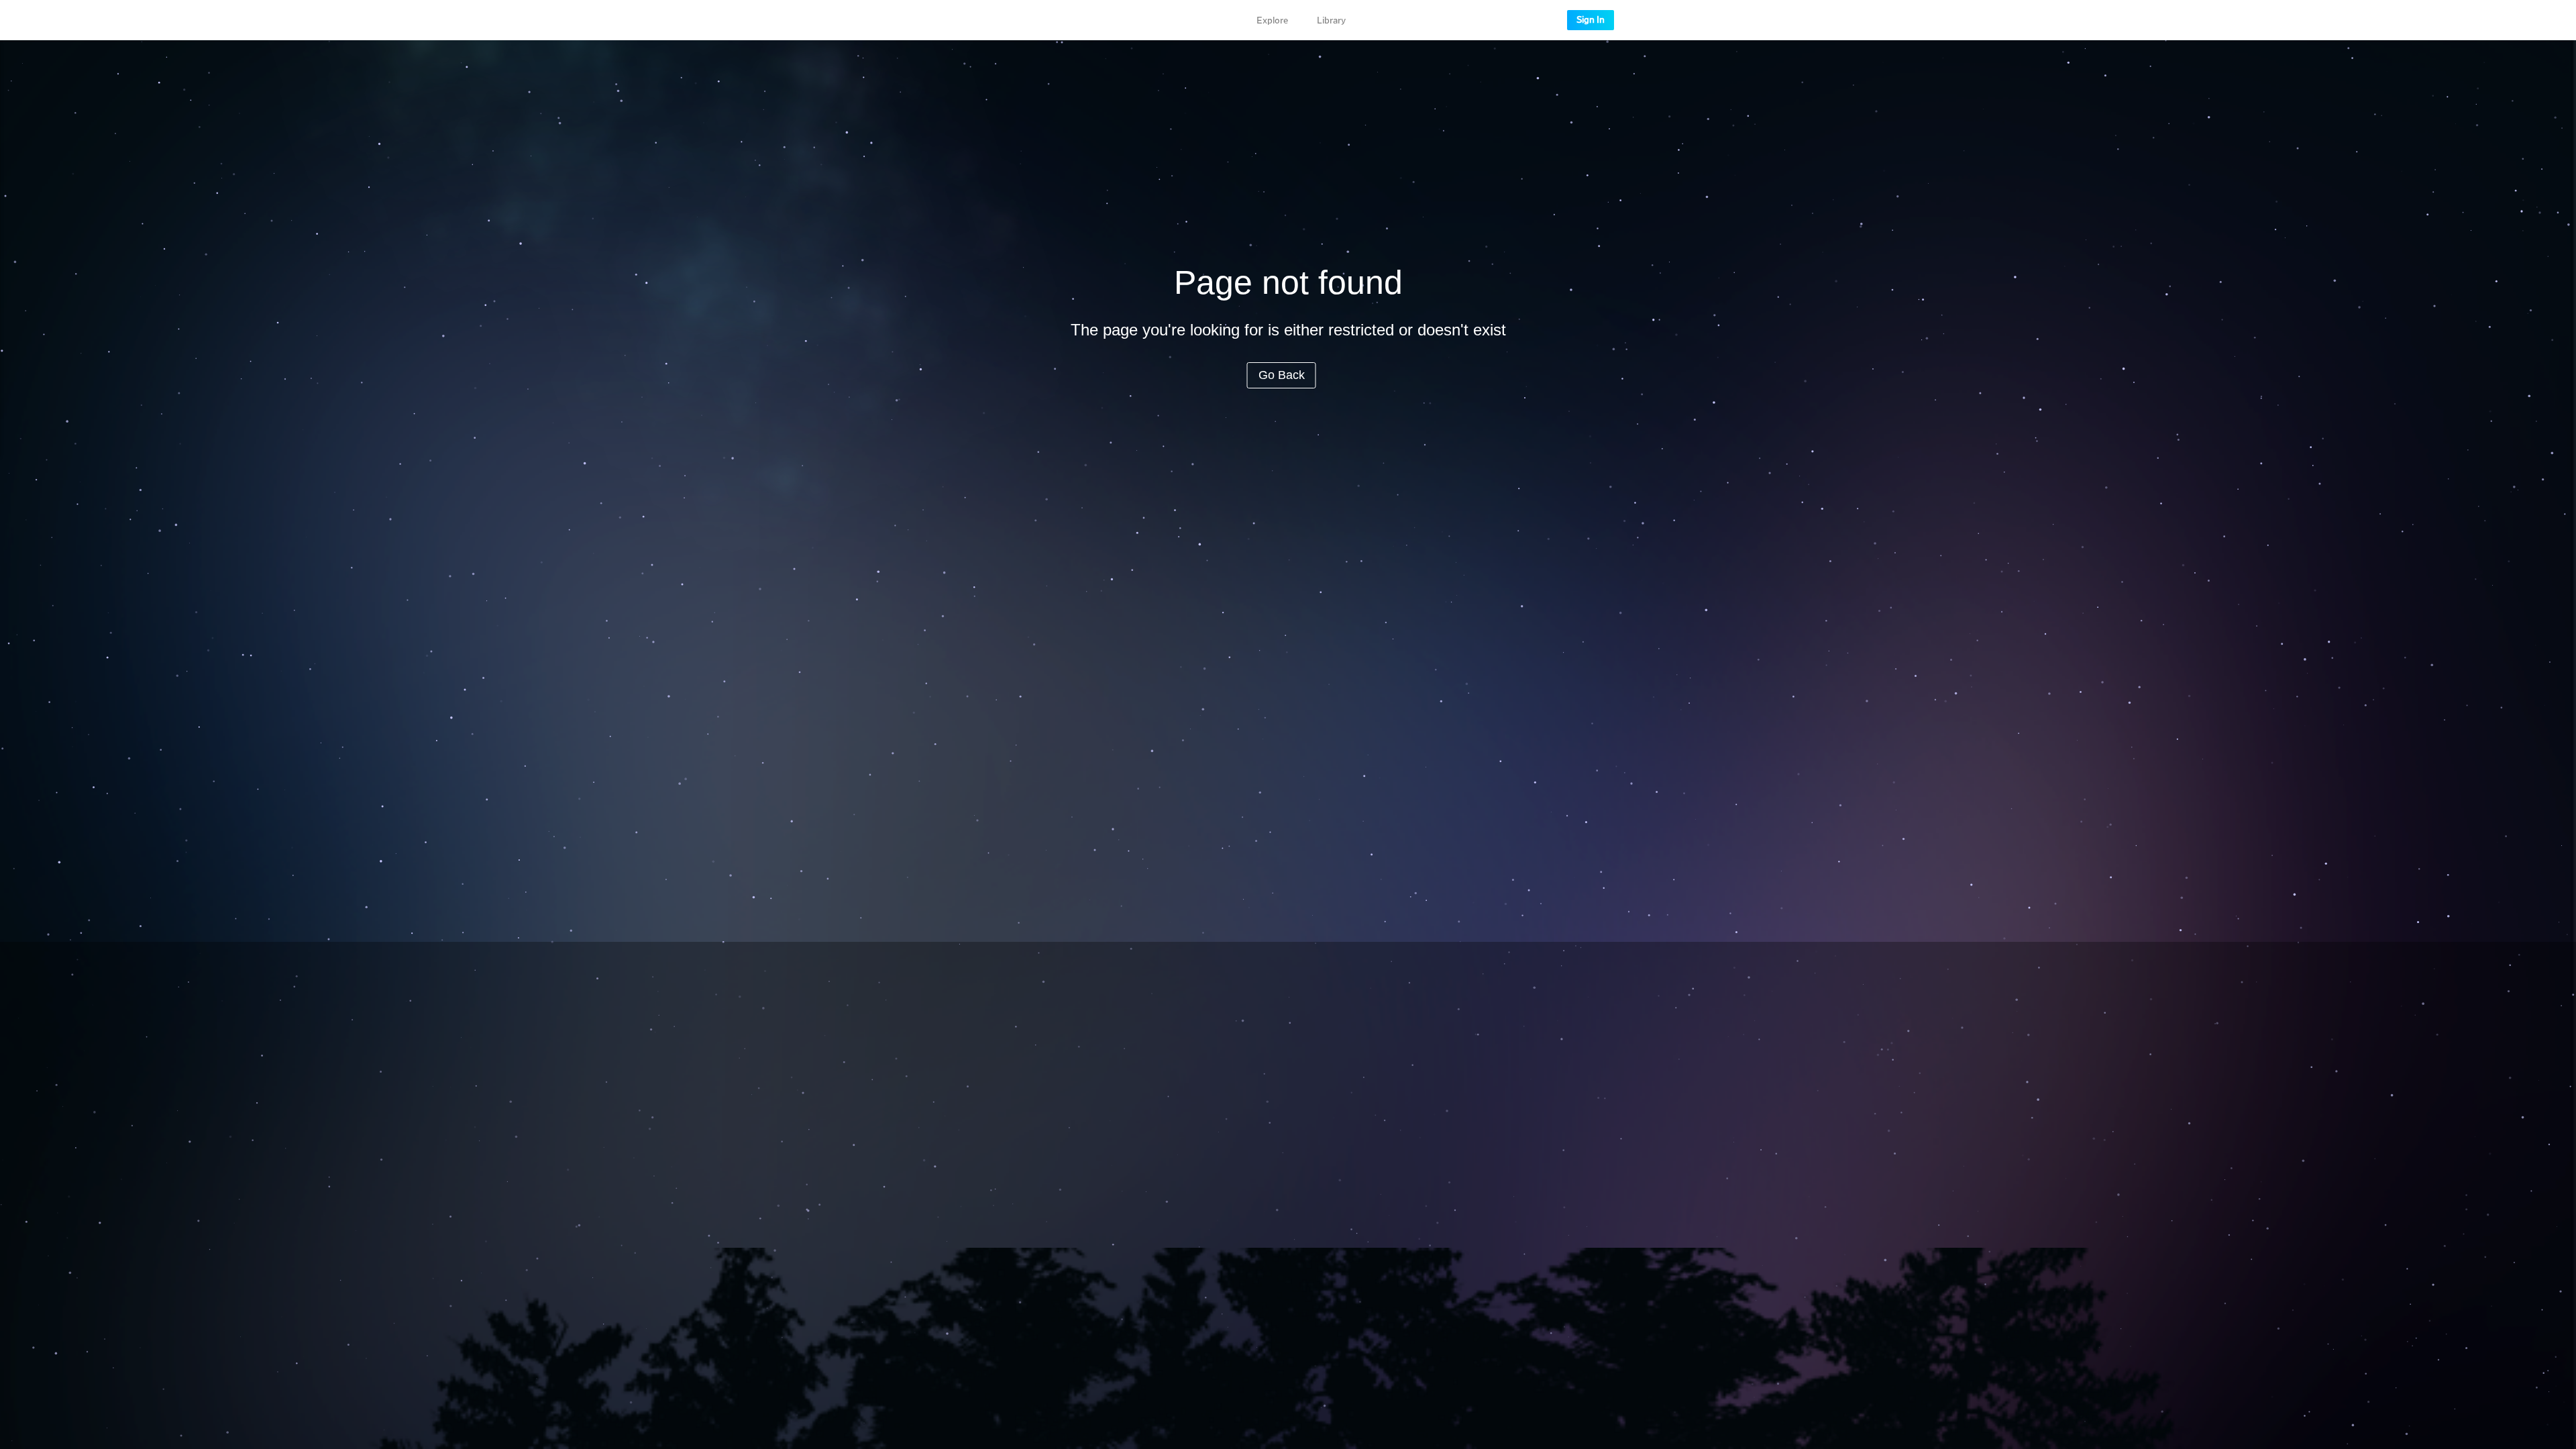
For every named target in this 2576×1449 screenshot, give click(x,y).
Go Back (1282, 375)
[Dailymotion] (998, 20)
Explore (1272, 21)
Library (1331, 21)
